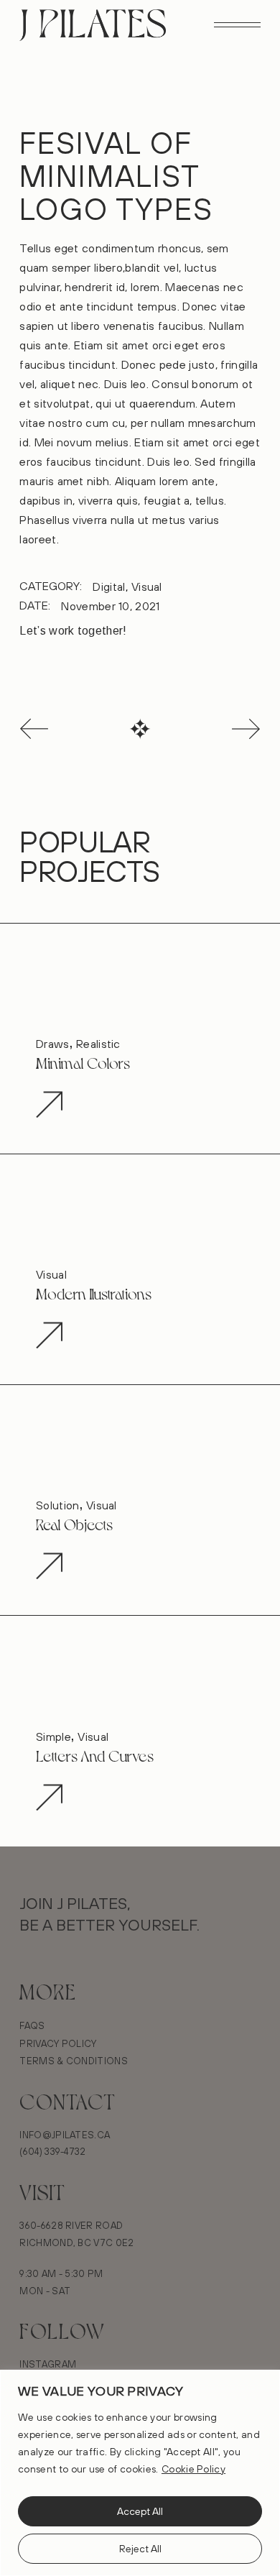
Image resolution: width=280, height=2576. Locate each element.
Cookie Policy (193, 2469)
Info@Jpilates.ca (65, 2135)
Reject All (140, 2549)
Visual (147, 586)
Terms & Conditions (74, 2061)
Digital (109, 586)
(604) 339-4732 (52, 2151)
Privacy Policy (58, 2043)
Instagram (48, 2364)
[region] (140, 2473)
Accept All (140, 2511)
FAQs (32, 2025)
